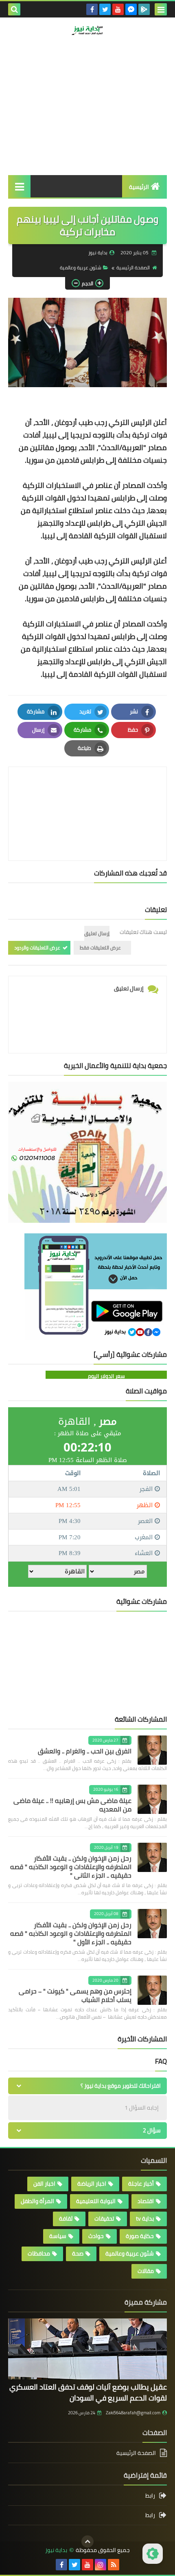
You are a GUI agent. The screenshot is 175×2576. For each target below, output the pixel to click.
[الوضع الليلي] (153, 2554)
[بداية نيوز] (87, 30)
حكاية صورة (140, 2236)
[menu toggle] (161, 9)
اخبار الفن (44, 2184)
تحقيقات (104, 2219)
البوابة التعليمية (96, 2201)
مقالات (146, 2271)
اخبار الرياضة (92, 2184)
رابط (150, 2496)
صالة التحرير (134, 67)
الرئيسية (139, 187)
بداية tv (145, 2219)
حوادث (96, 2236)
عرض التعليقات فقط (100, 948)
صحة (78, 2253)
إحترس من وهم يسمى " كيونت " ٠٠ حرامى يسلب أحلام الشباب (75, 1995)
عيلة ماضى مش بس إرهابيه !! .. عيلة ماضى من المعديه (72, 1805)
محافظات (39, 2253)
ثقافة (66, 2219)
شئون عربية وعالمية (81, 268)
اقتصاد (146, 2201)
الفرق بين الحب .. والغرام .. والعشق (85, 1751)
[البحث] (14, 9)
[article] (87, 794)
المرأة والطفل (37, 2201)
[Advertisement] (87, 121)
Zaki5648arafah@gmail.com (133, 2413)
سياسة (58, 2236)
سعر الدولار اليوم (106, 1376)
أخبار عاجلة (141, 2184)
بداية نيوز (56, 2550)
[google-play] (144, 9)
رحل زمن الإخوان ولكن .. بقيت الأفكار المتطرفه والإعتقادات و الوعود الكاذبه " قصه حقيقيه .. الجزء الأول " (71, 1933)
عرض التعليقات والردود (37, 948)
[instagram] (101, 2565)
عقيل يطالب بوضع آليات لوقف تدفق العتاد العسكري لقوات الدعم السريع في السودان (88, 2392)
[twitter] (105, 9)
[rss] (114, 2565)
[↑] (87, 2541)
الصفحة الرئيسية (133, 268)
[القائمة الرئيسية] (19, 186)
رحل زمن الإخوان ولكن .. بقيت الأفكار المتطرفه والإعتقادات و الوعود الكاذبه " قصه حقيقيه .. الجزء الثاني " (71, 1867)
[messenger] (131, 9)
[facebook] (92, 9)
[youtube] (118, 9)
